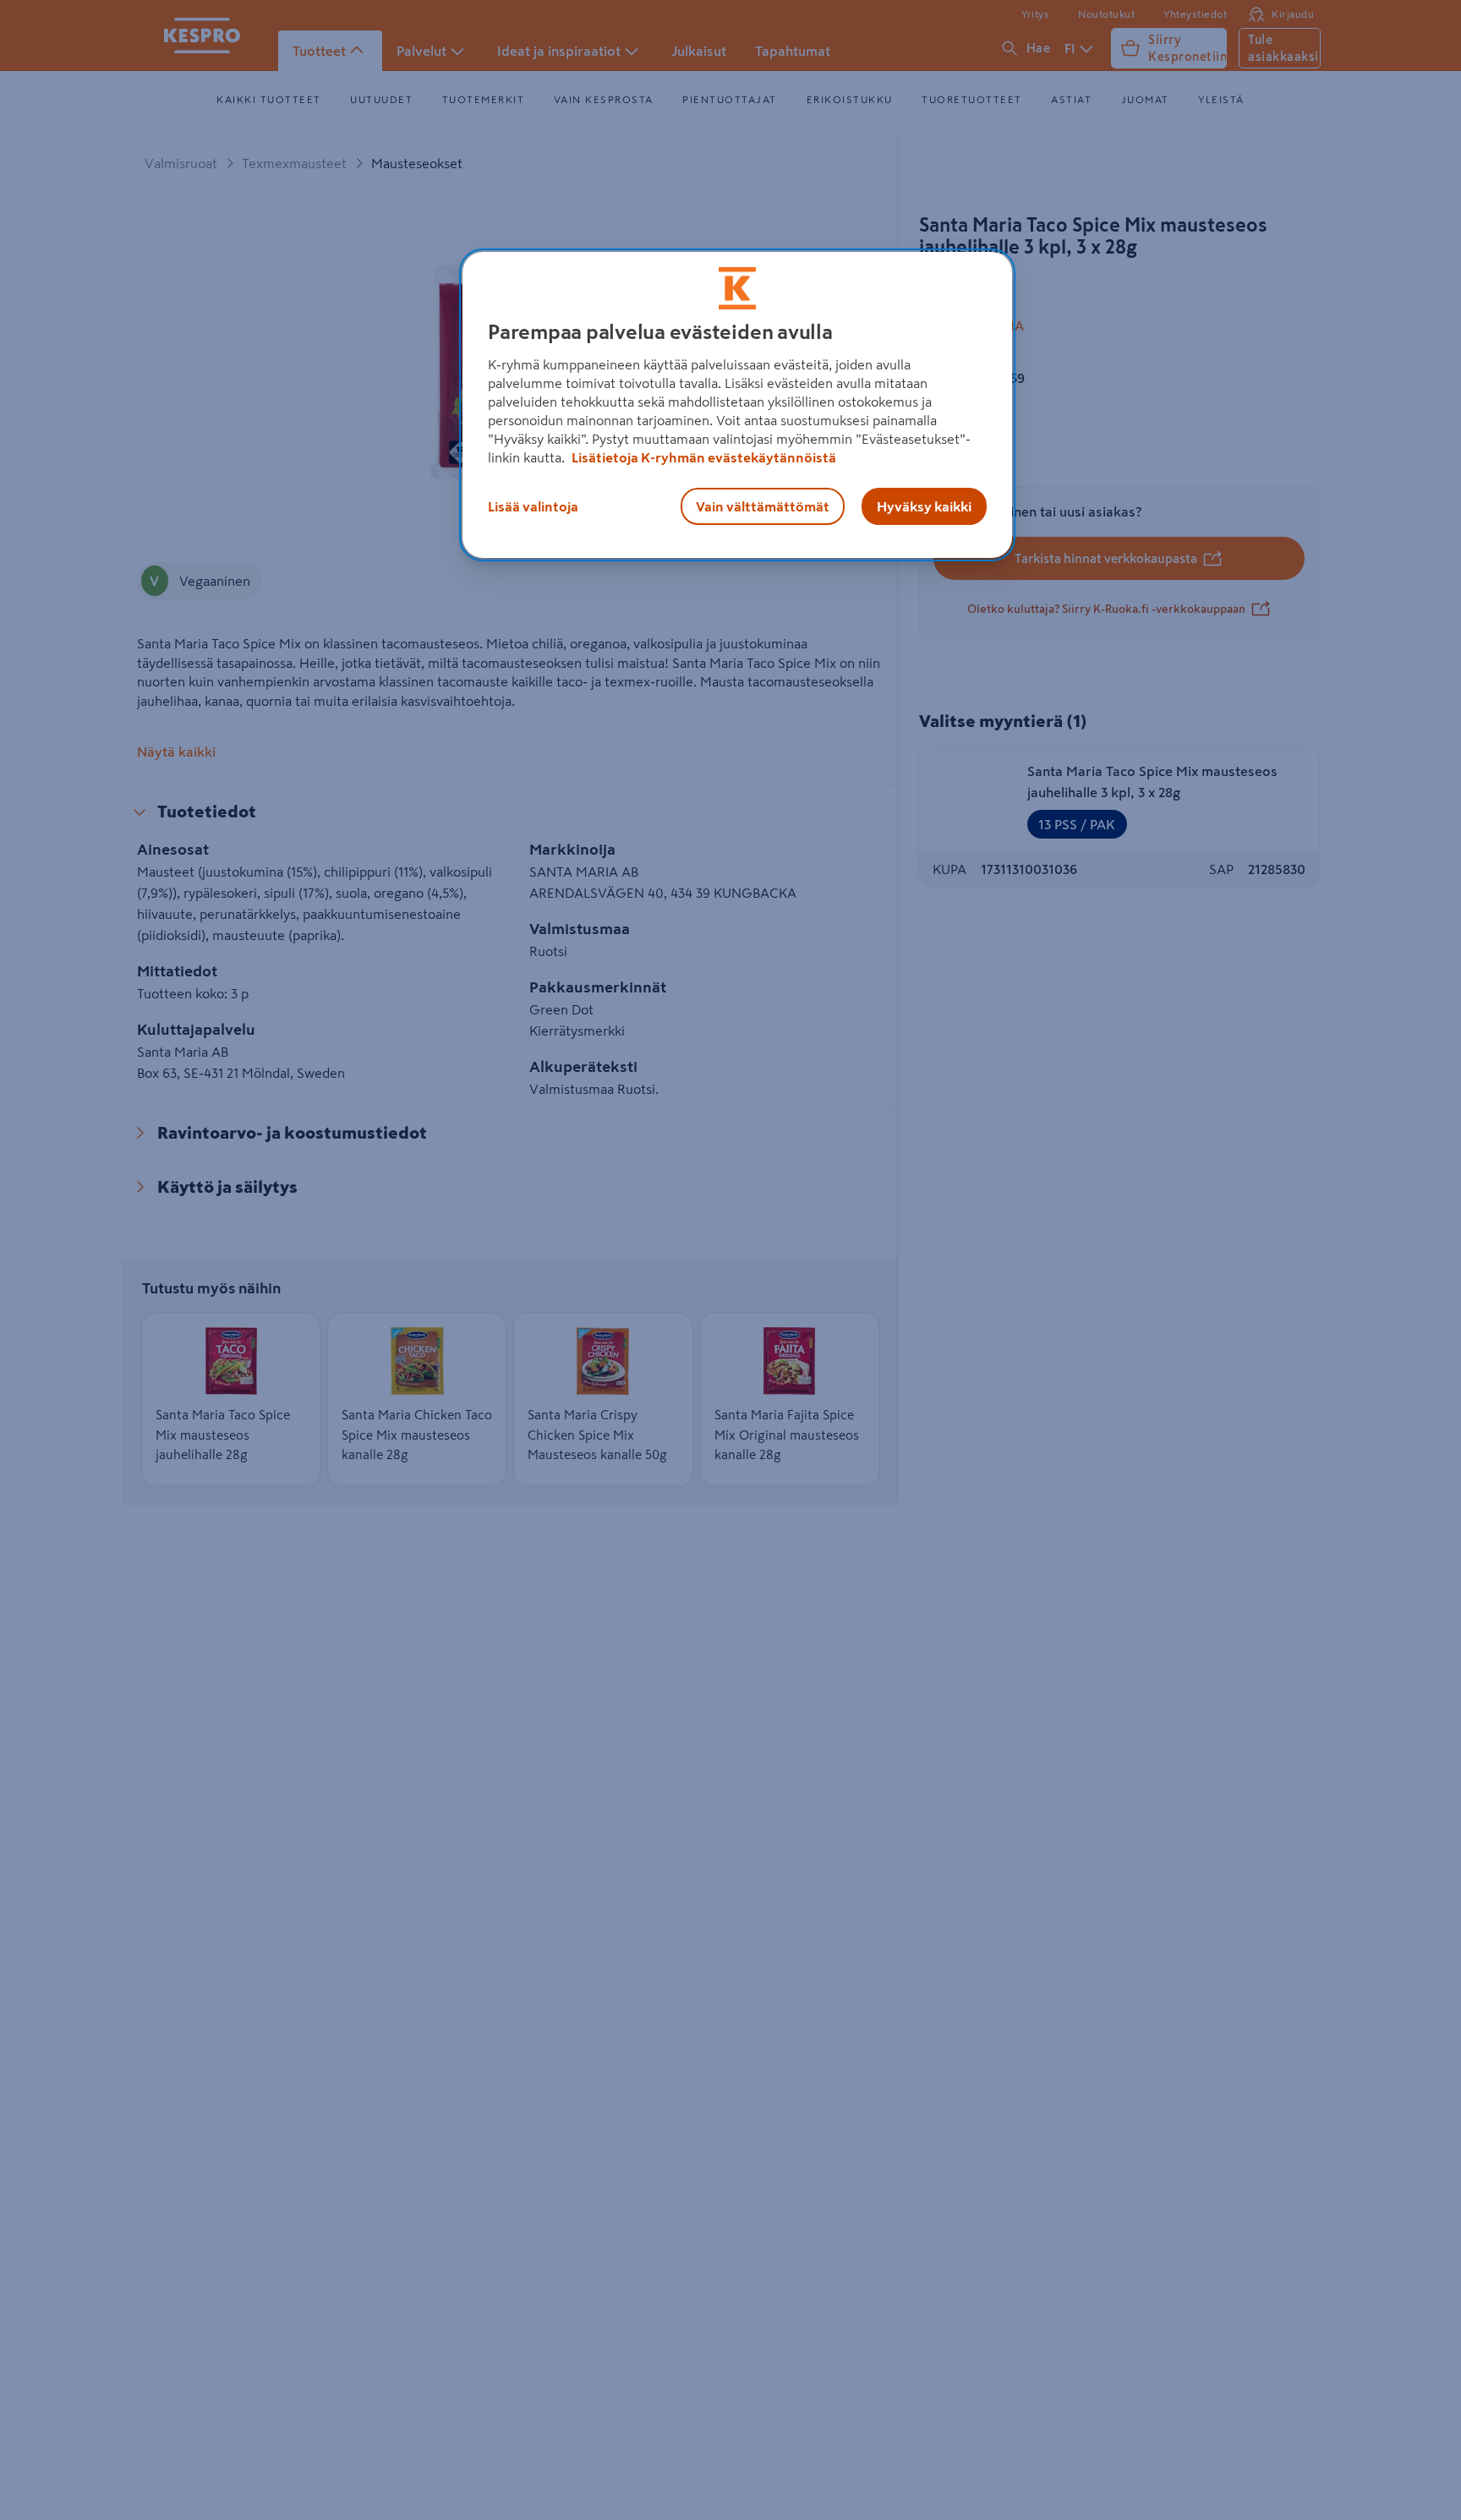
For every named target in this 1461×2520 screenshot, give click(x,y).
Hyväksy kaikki (924, 506)
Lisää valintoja (533, 506)
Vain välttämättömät (763, 506)
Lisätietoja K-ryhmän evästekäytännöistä (703, 457)
